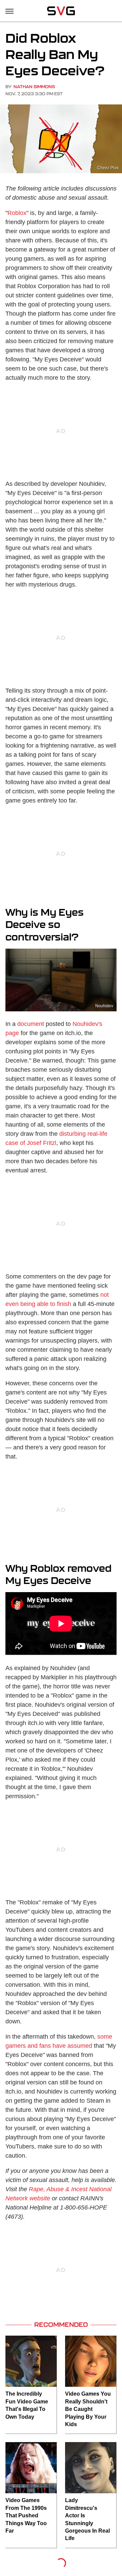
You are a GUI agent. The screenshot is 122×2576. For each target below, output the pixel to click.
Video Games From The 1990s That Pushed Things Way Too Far (26, 2515)
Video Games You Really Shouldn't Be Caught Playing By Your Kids (88, 2409)
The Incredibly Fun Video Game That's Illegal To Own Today (27, 2405)
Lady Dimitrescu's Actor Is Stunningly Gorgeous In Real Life (87, 2519)
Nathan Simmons (34, 87)
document (31, 1024)
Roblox (17, 213)
